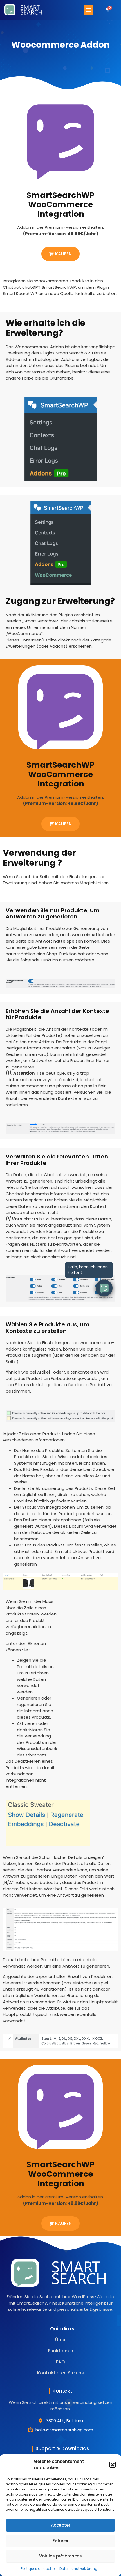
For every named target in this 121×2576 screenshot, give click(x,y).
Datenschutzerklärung (78, 2569)
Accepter (61, 2525)
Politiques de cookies (39, 2569)
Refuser (60, 2541)
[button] (113, 2465)
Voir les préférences (60, 2556)
